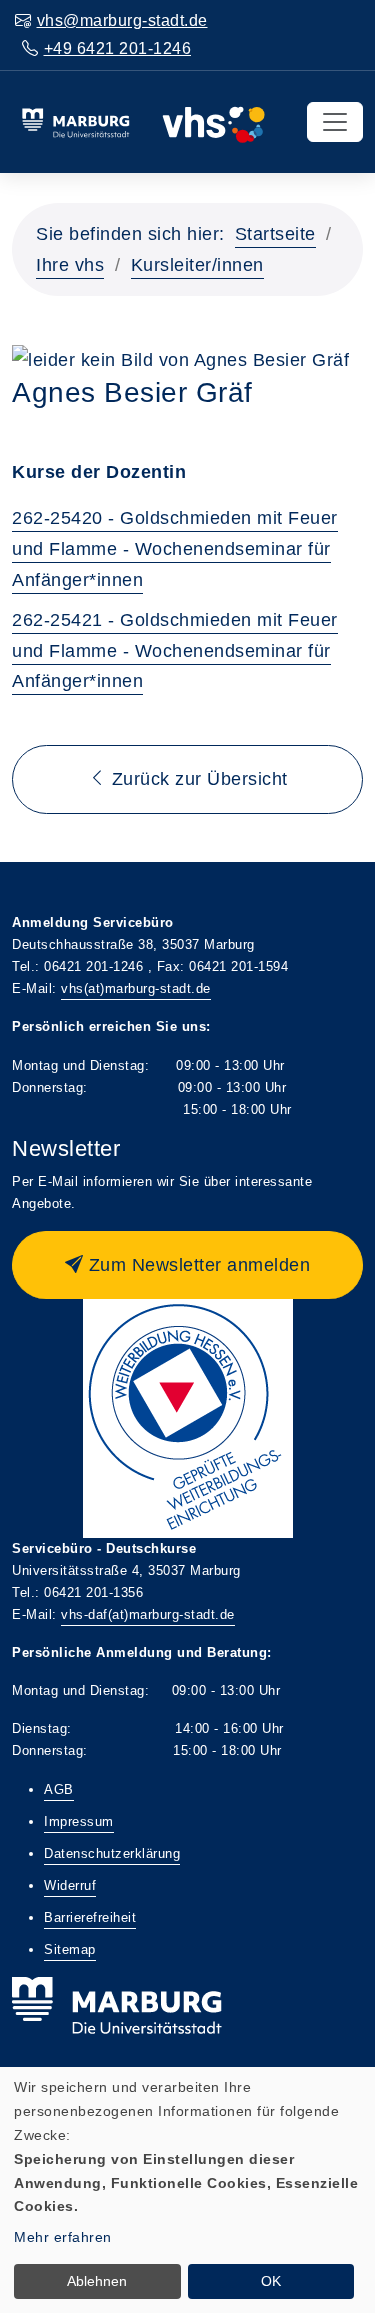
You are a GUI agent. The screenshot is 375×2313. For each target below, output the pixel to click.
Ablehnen (97, 2281)
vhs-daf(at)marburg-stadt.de (148, 1614)
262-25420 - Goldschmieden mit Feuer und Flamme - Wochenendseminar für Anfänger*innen (175, 548)
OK (271, 2281)
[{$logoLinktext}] (143, 121)
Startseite (275, 234)
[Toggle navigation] (335, 122)
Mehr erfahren (63, 2237)
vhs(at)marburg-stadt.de (136, 988)
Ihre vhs (70, 265)
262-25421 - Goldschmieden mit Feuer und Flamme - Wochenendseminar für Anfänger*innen (175, 650)
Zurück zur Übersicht (197, 779)
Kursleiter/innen (197, 265)
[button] (187, 1265)
